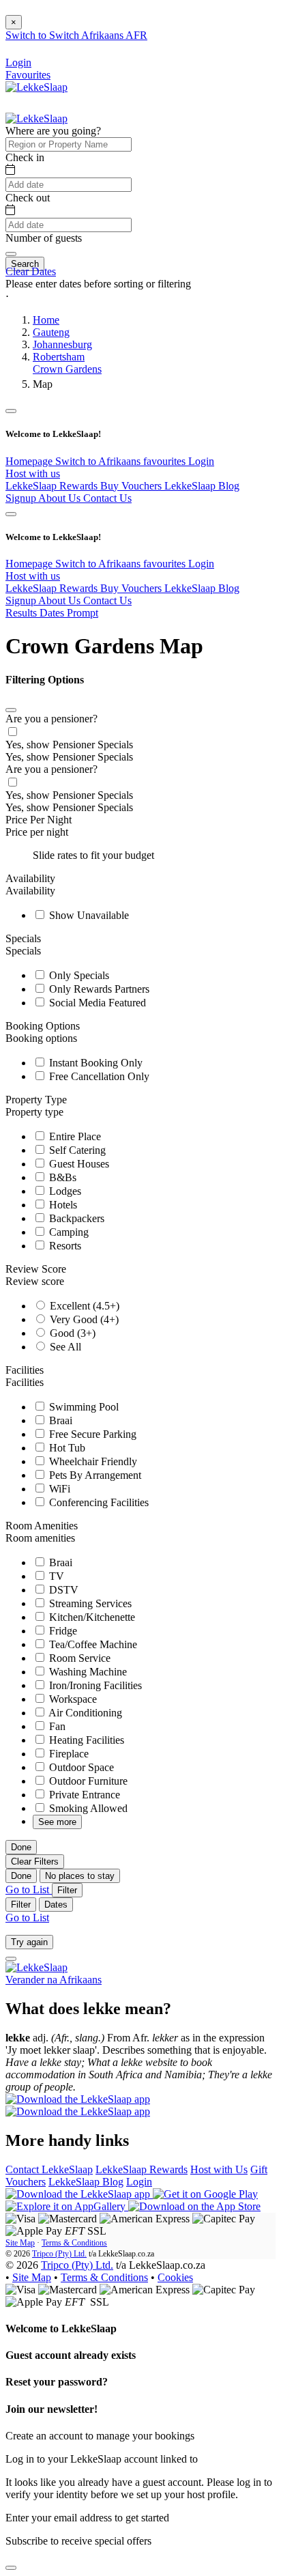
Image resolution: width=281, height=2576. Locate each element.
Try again (29, 1942)
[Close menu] (11, 411)
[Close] (11, 710)
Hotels (62, 1205)
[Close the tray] (11, 2568)
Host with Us (219, 2169)
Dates (56, 1905)
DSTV (62, 1590)
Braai (59, 1420)
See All (64, 1347)
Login (201, 461)
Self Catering (76, 1150)
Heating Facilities (85, 1740)
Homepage (30, 461)
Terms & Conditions (74, 2243)
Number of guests (44, 238)
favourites (166, 461)
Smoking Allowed (87, 1808)
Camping (68, 1232)
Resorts (64, 1246)
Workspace (72, 1699)
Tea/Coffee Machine (92, 1644)
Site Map (20, 2243)
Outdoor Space (80, 1767)
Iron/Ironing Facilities (94, 1685)
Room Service (78, 1658)
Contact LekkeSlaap (49, 2169)
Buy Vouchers (132, 486)
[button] (140, 297)
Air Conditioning (84, 1713)
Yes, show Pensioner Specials (69, 745)
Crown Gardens (67, 369)
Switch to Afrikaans (99, 461)
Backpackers (75, 1218)
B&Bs (61, 1177)
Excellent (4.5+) (83, 1306)
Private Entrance (83, 1795)
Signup (22, 498)
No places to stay (80, 1876)
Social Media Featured (96, 1003)
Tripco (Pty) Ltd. (59, 2254)
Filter (67, 1890)
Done (21, 1847)
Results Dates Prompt (52, 613)
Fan (56, 1726)
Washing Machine (87, 1672)
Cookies (175, 2277)
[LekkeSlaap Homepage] (36, 87)
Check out (28, 198)
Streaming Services (89, 1603)
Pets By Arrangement (94, 1475)
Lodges (64, 1191)
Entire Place (74, 1136)
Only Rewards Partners (98, 989)
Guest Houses (78, 1164)
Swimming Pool (83, 1407)
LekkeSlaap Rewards (53, 486)
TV (55, 1576)
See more (57, 1822)
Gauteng (51, 332)
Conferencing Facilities (98, 1502)
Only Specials (78, 975)
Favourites (28, 75)
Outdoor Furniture (87, 1781)
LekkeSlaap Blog (202, 486)
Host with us (33, 473)
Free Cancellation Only (98, 1076)
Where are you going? (53, 131)
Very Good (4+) (83, 1319)
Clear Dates (31, 271)
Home (46, 320)
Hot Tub (66, 1448)
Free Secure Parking (91, 1434)
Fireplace (68, 1754)
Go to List (29, 1889)
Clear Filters (35, 1862)
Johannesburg (62, 344)
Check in (25, 157)
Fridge (62, 1631)
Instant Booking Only (94, 1063)
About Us (61, 498)
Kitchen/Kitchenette (91, 1617)
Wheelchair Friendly (92, 1461)
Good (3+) (71, 1333)
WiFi (58, 1489)
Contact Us (107, 498)
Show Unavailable (88, 915)
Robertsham (59, 357)
